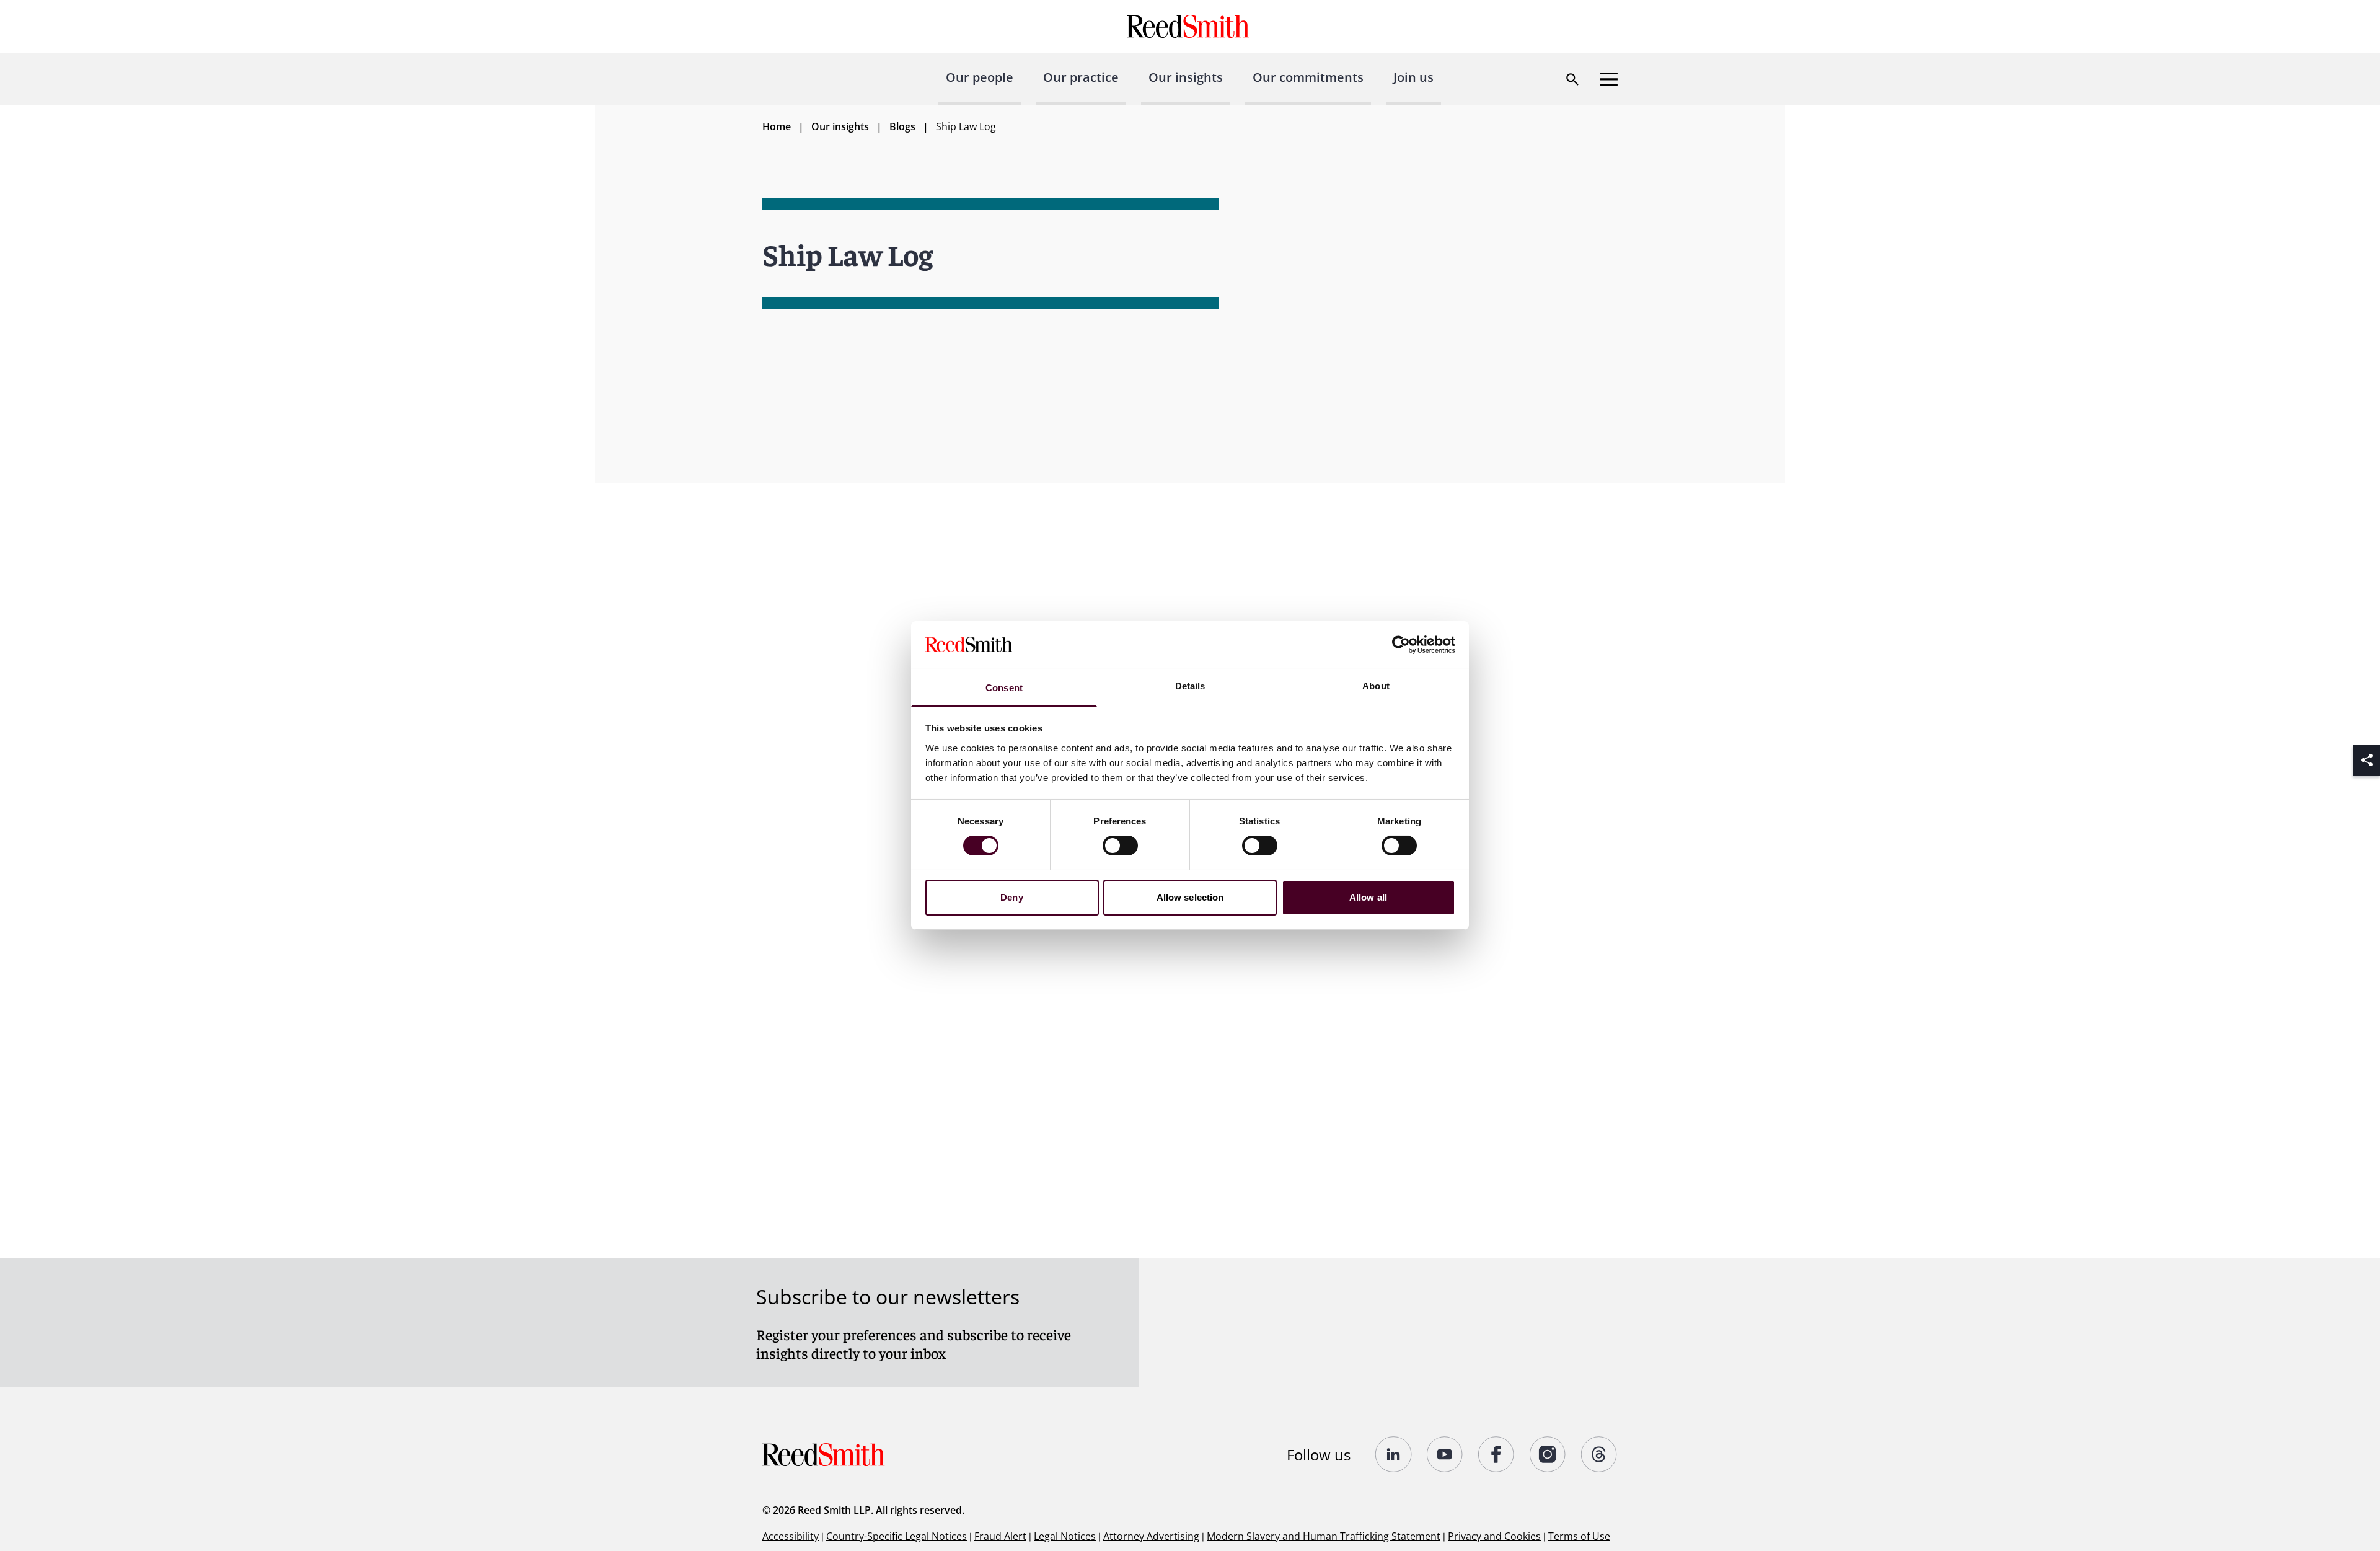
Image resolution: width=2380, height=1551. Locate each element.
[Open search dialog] (1572, 79)
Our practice (1081, 77)
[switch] (1120, 846)
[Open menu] (1609, 79)
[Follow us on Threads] (1599, 1454)
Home (777, 126)
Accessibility (791, 1536)
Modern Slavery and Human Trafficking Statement (1324, 1536)
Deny (1011, 897)
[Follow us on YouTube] (1445, 1454)
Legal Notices (1065, 1536)
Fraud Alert (1000, 1536)
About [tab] (1376, 686)
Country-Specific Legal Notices (897, 1536)
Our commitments (1308, 77)
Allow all (1368, 897)
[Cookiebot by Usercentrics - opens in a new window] (1401, 645)
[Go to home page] (1190, 26)
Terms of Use (1579, 1536)
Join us (1413, 77)
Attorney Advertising (1151, 1536)
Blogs (902, 126)
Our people (980, 77)
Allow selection (1190, 897)
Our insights (1186, 77)
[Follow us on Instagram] (1548, 1454)
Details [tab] (1190, 686)
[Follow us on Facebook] (1496, 1454)
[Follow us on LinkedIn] (1394, 1454)
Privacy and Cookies (1494, 1536)
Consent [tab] (1004, 688)
